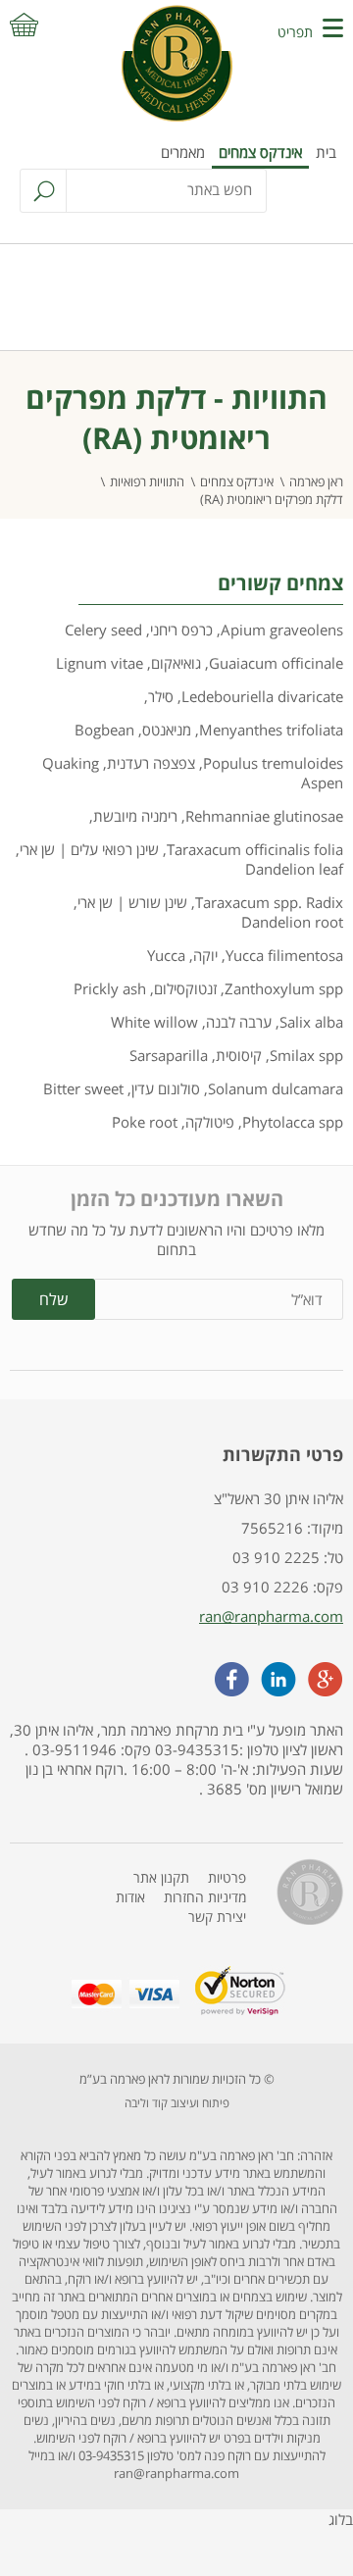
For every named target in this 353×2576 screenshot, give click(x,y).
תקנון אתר (161, 1877)
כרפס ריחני (181, 630)
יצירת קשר (217, 1917)
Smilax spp (306, 1055)
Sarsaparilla (169, 1055)
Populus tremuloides (273, 763)
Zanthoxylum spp (284, 988)
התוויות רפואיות (147, 481)
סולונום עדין (166, 1088)
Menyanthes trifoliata (271, 730)
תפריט (295, 32)
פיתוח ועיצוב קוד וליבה (177, 2103)
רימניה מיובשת (135, 816)
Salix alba (311, 1022)
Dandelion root (292, 922)
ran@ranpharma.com (271, 1616)
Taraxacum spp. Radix (269, 902)
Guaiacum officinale (276, 663)
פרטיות (227, 1877)
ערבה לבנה (239, 1022)
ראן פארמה (316, 481)
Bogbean (104, 730)
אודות (130, 1897)
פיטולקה (210, 1122)
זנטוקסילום (185, 988)
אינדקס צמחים (260, 152)
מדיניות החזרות (205, 1897)
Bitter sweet (83, 1088)
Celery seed (103, 630)
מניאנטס (167, 730)
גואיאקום (176, 663)
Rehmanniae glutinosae (264, 816)
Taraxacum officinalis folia (255, 849)
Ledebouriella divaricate (262, 696)
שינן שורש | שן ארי (132, 902)
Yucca (166, 955)
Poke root (145, 1122)
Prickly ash (110, 988)
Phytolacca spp (293, 1122)
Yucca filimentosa (284, 955)
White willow (154, 1022)
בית (326, 152)
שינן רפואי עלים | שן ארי (89, 849)
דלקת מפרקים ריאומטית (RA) (272, 499)
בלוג (341, 2519)
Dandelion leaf (294, 869)
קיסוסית (239, 1055)
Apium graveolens (282, 630)
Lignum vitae (100, 663)
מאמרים (183, 152)
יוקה (205, 955)
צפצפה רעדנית (151, 763)
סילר (161, 696)
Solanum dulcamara (276, 1088)
